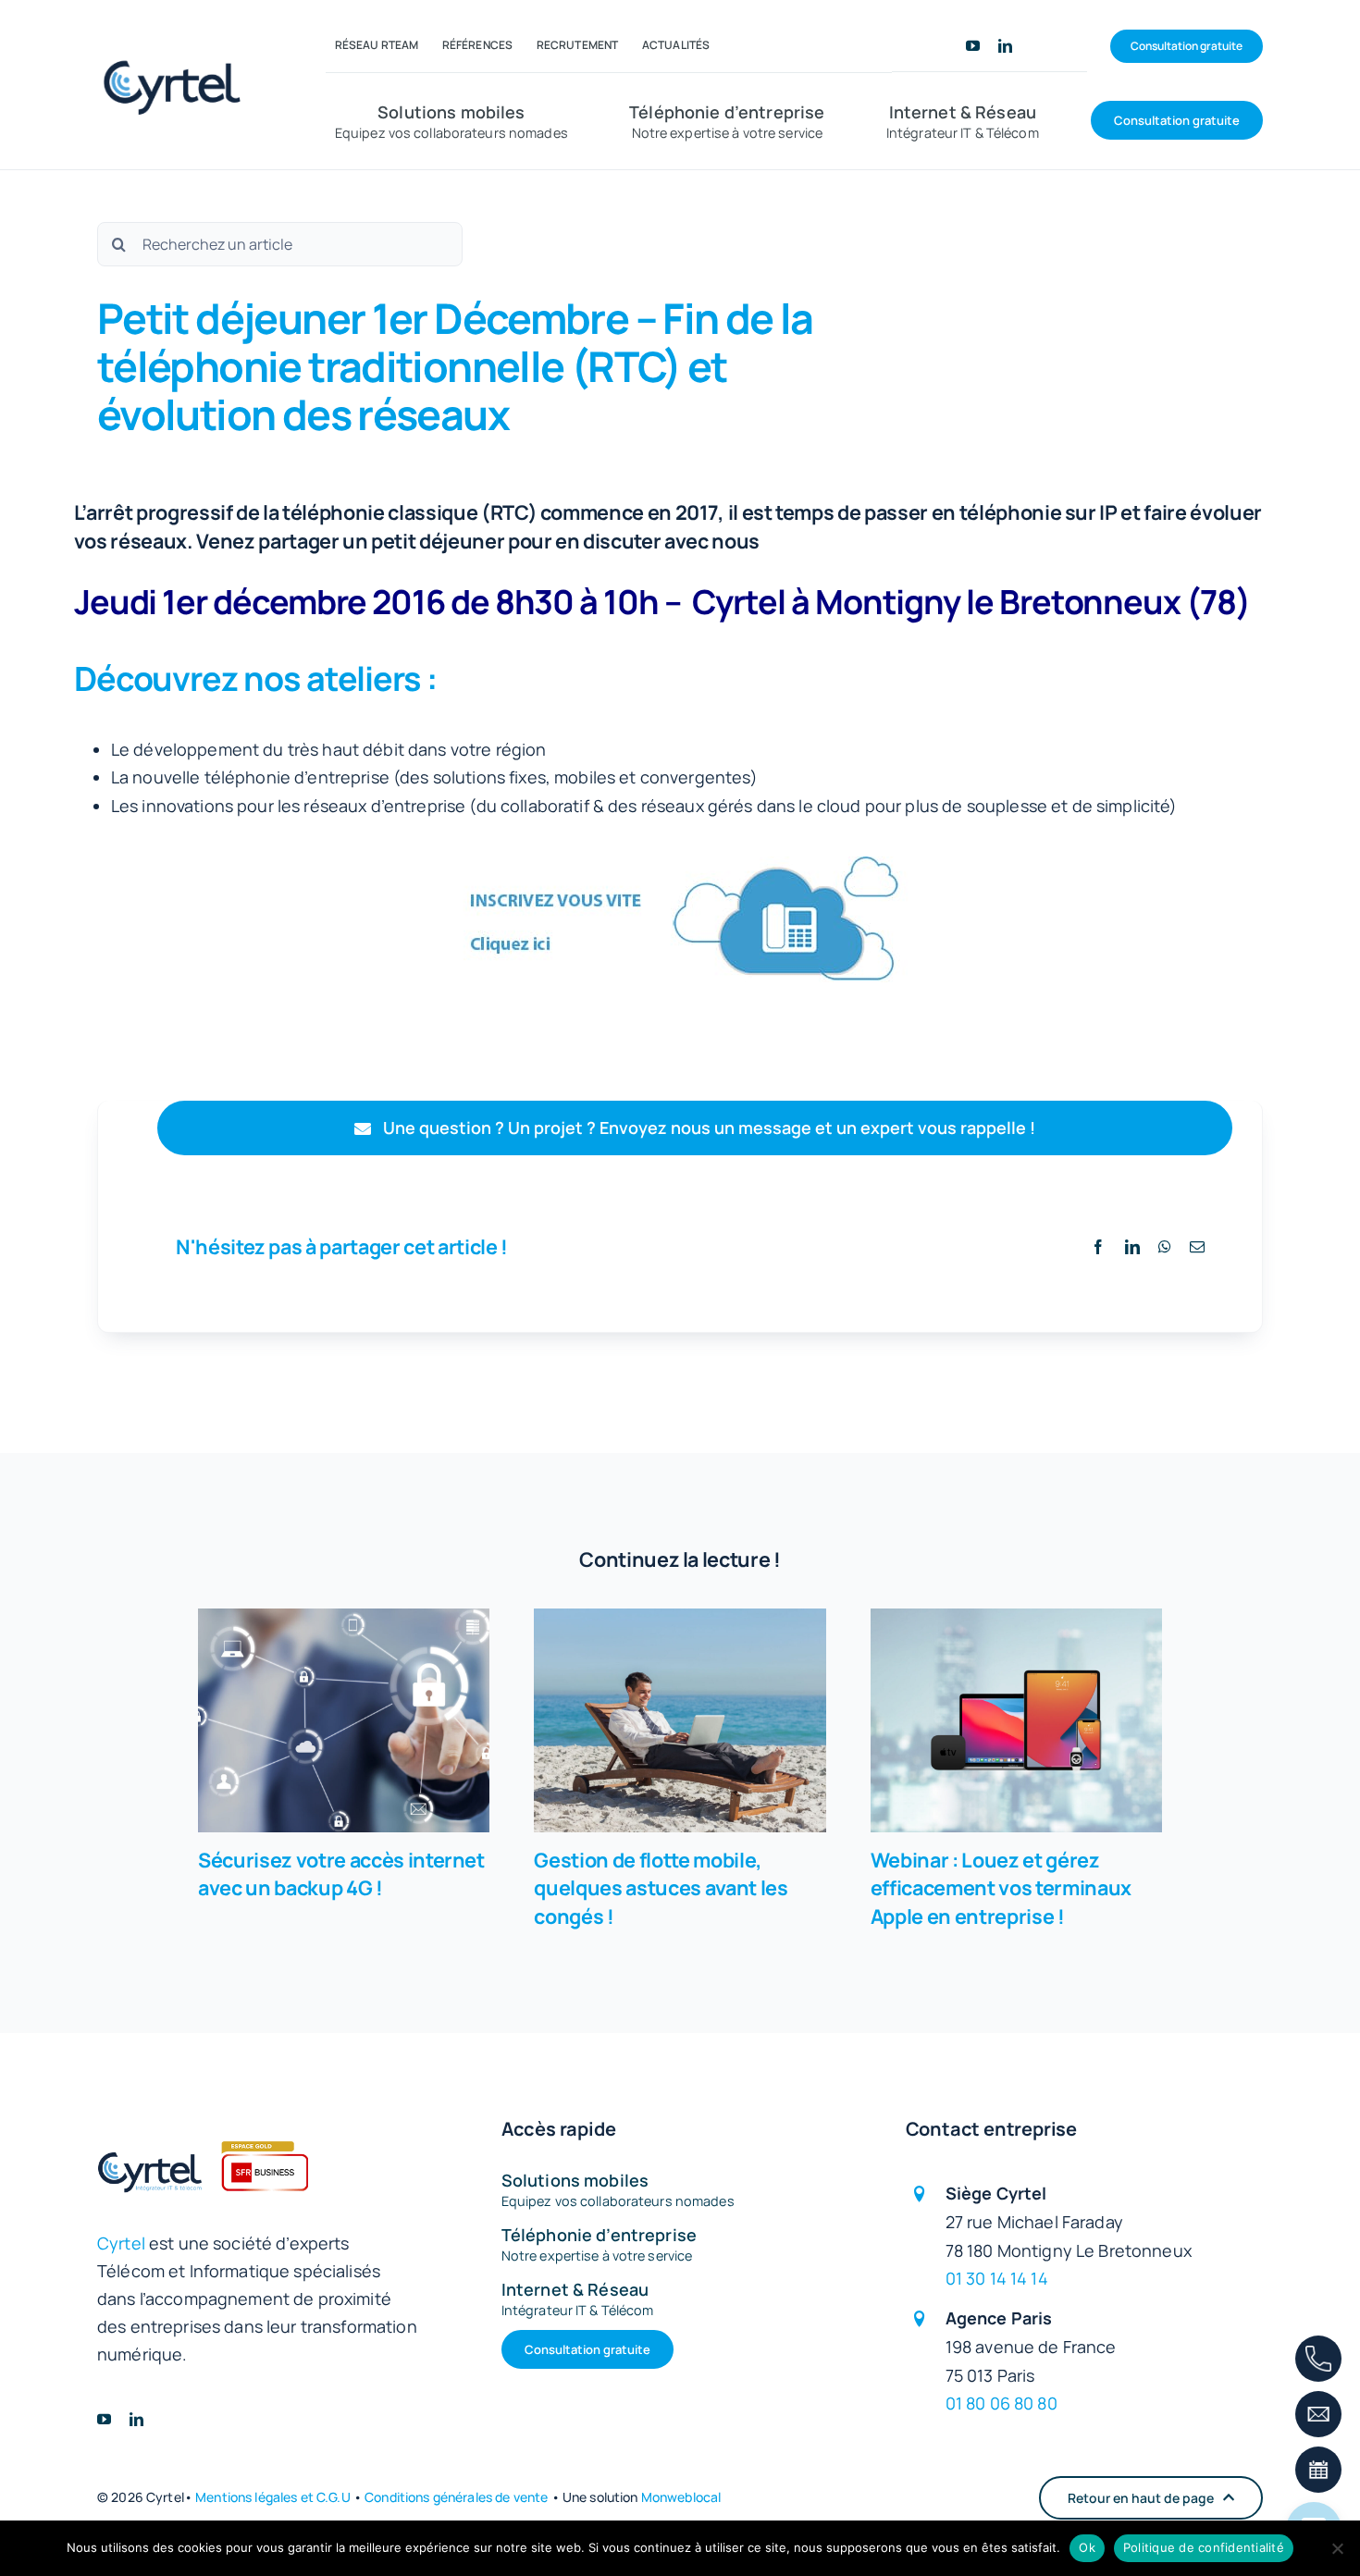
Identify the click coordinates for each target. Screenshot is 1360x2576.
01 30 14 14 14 (997, 2278)
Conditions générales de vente (456, 2497)
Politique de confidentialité (1204, 2547)
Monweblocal (681, 2497)
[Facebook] (1098, 1247)
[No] (1337, 2548)
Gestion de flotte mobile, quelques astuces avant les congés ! (680, 1721)
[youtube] (973, 46)
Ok (1087, 2547)
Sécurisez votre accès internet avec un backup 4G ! (344, 1721)
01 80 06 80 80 (1001, 2403)
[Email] (1197, 1247)
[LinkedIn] (1132, 1247)
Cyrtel (121, 2243)
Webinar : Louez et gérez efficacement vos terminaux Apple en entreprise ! (1016, 1721)
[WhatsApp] (1165, 1247)
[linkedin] (1005, 46)
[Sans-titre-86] (177, 54)
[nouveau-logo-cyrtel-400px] (203, 2115)
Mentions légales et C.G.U (273, 2497)
